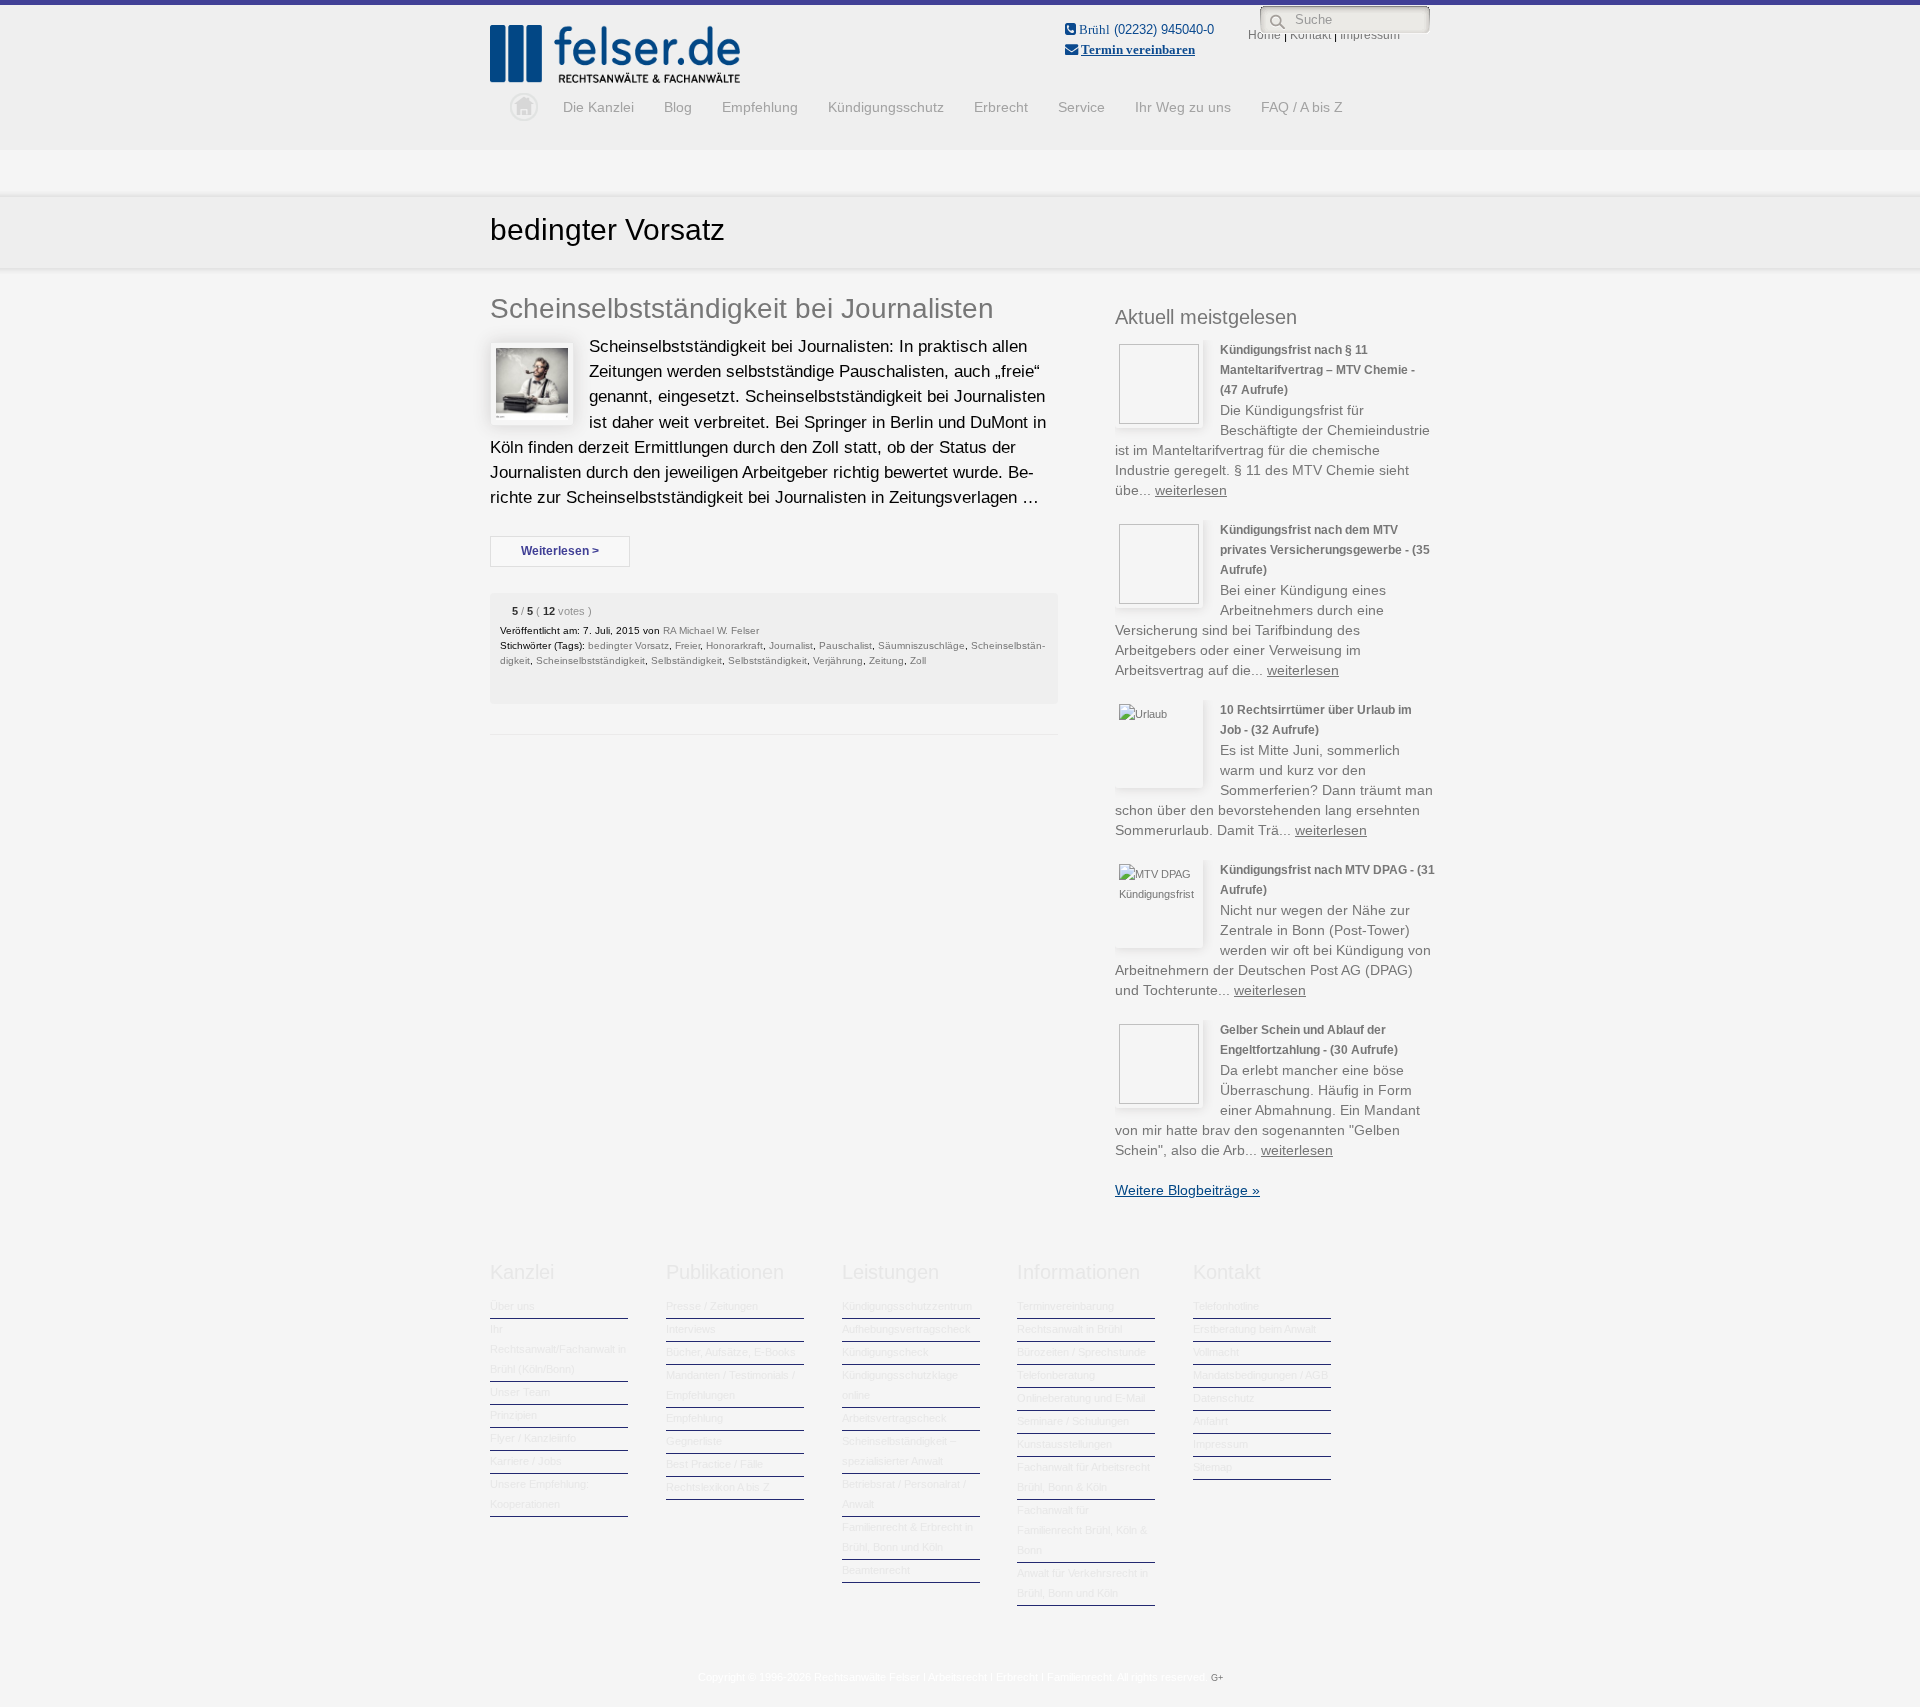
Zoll (918, 660)
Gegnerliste (694, 1441)
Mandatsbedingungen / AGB (1260, 1375)
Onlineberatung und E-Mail (1081, 1398)
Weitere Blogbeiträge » (1187, 1190)
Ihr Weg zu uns (1183, 107)
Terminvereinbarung (1065, 1306)
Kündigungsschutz (886, 107)
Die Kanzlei (598, 107)
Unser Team (520, 1392)
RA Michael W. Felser (711, 630)
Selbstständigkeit (767, 660)
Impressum (1220, 1444)
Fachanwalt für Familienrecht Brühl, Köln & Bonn (1082, 1530)
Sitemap (1212, 1467)
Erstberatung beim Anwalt (1254, 1329)
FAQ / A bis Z (1302, 107)
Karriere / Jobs (526, 1461)
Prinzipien (513, 1415)
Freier (687, 645)
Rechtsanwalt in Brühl (1069, 1329)
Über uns (512, 1306)
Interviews (691, 1329)
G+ (1217, 1678)
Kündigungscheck (885, 1352)
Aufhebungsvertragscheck (906, 1329)
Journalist (791, 645)
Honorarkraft (734, 645)
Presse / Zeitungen (712, 1306)
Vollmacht (1216, 1352)
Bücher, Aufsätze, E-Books (731, 1352)
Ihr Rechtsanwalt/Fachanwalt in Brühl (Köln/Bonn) (558, 1349)
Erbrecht (1001, 107)
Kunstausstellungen (1064, 1444)
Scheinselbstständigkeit (590, 660)
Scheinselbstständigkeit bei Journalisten (742, 308)
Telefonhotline (1226, 1306)
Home (519, 107)
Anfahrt (1210, 1421)
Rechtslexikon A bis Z (718, 1487)
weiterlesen (1191, 490)
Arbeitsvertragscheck (894, 1418)
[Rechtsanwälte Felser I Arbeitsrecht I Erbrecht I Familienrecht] (615, 79)
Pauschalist (845, 645)
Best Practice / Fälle (714, 1464)
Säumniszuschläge (921, 645)
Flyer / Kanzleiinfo (533, 1438)
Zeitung (886, 660)
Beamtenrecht (876, 1570)
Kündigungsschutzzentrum (907, 1306)
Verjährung (838, 660)
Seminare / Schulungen (1073, 1421)
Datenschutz (1224, 1398)
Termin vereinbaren (1138, 49)
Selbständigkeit (686, 660)
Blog (678, 107)
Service (1081, 107)
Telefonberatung (1056, 1375)
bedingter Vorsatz (628, 645)
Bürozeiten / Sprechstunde (1081, 1352)
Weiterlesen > (560, 551)
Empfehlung (760, 107)
